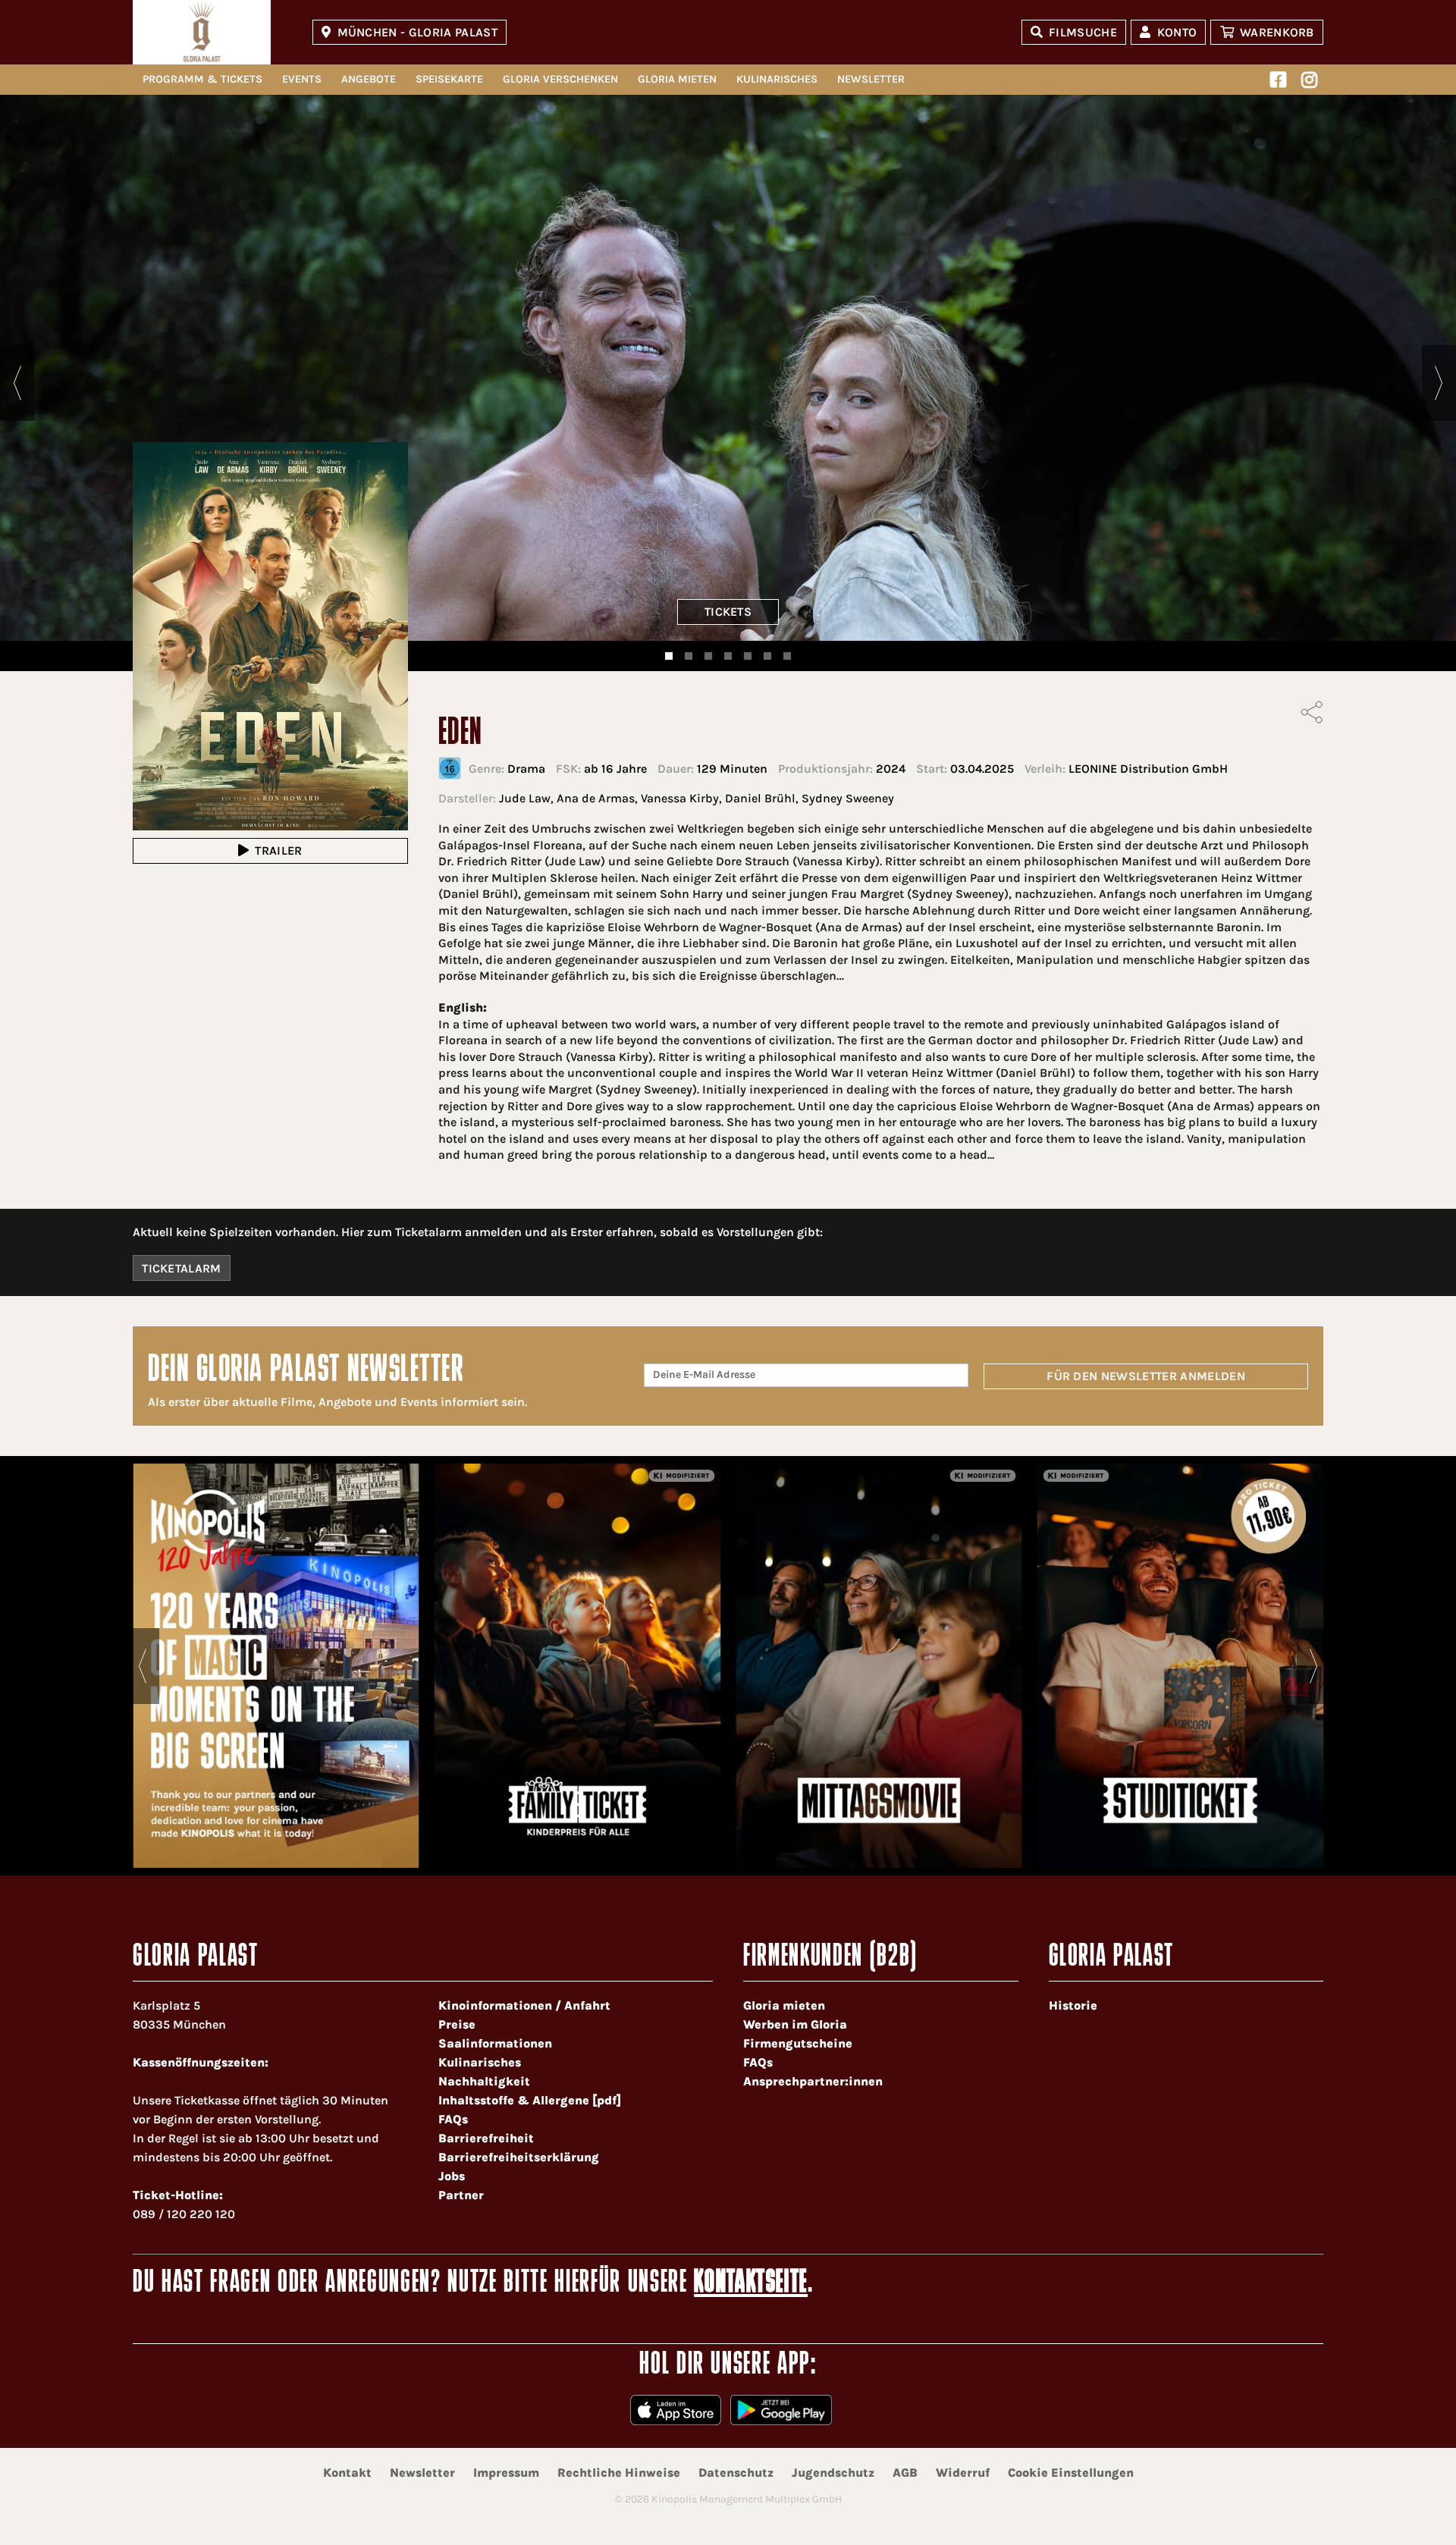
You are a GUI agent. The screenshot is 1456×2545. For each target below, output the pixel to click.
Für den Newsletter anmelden (1146, 1376)
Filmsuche (1083, 32)
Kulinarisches (777, 79)
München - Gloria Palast (417, 32)
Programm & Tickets (202, 79)
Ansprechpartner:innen (813, 2081)
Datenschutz (736, 2473)
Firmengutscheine (798, 2043)
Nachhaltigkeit (484, 2081)
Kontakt (347, 2473)
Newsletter (871, 79)
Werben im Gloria (795, 2024)
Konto (1177, 32)
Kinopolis (202, 32)
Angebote (369, 79)
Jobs (452, 2176)
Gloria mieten (677, 79)
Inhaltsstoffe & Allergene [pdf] (530, 2100)
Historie (1073, 2005)
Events (302, 79)
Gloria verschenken (560, 79)
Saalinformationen (495, 2043)
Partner (461, 2195)
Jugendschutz (833, 2473)
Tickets (728, 612)
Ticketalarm (182, 1268)
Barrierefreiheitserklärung (519, 2157)
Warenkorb (1277, 32)
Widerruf (963, 2473)
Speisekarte (449, 79)
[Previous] (17, 383)
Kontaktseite (751, 2284)
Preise (457, 2024)
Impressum (506, 2473)
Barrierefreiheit (486, 2138)
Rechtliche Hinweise (619, 2473)
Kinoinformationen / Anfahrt (524, 2005)
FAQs (453, 2119)
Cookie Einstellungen (1071, 2473)
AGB (905, 2473)
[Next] (1439, 383)
